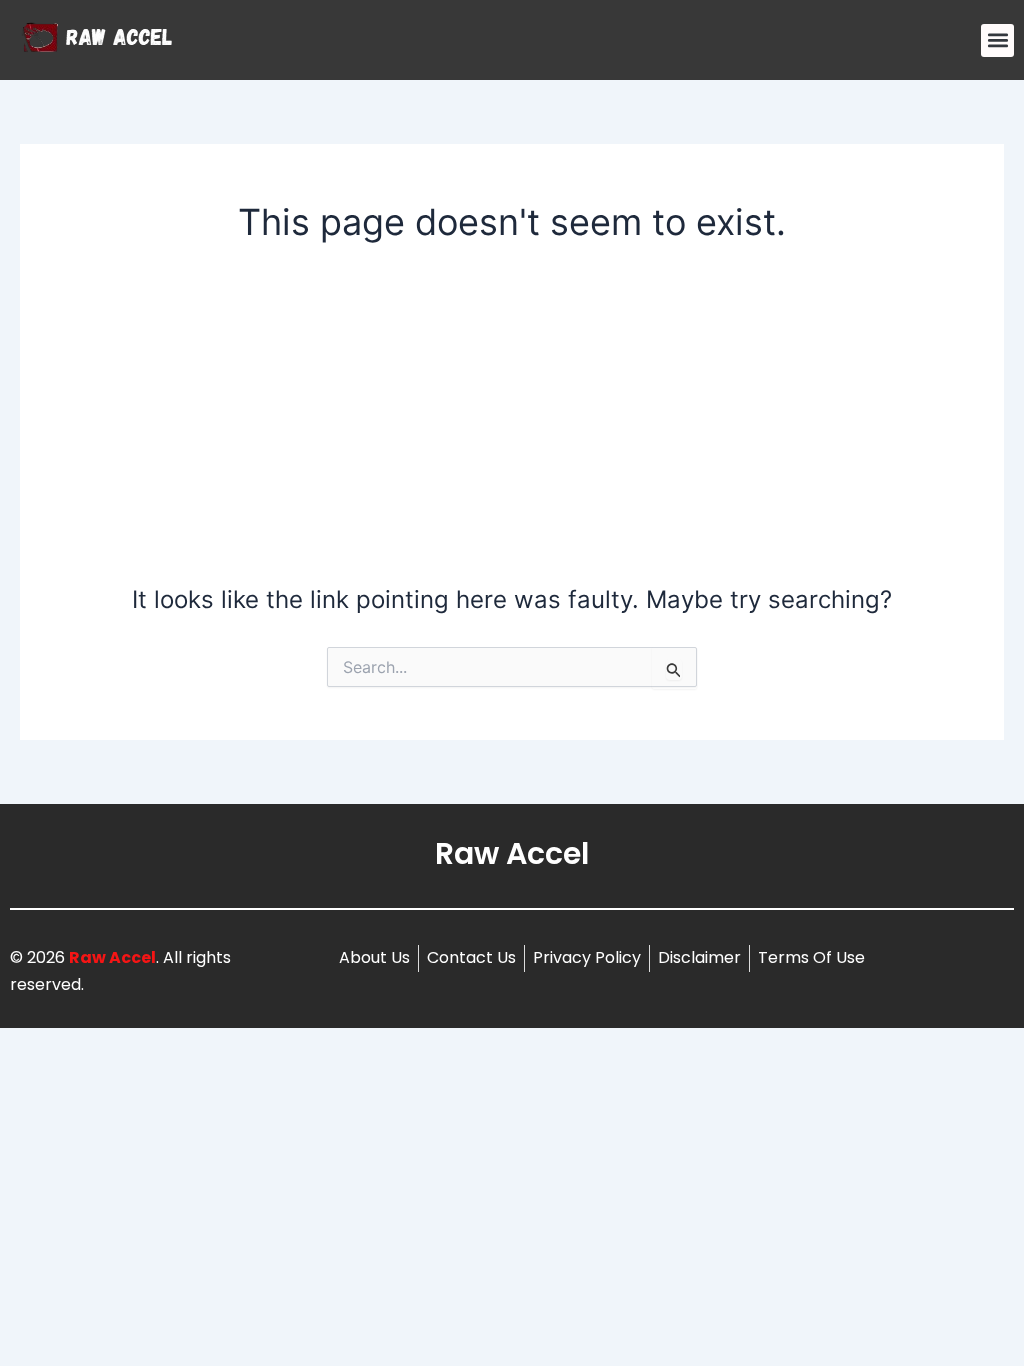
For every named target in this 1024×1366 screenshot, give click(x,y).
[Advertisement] (512, 412)
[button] (997, 40)
